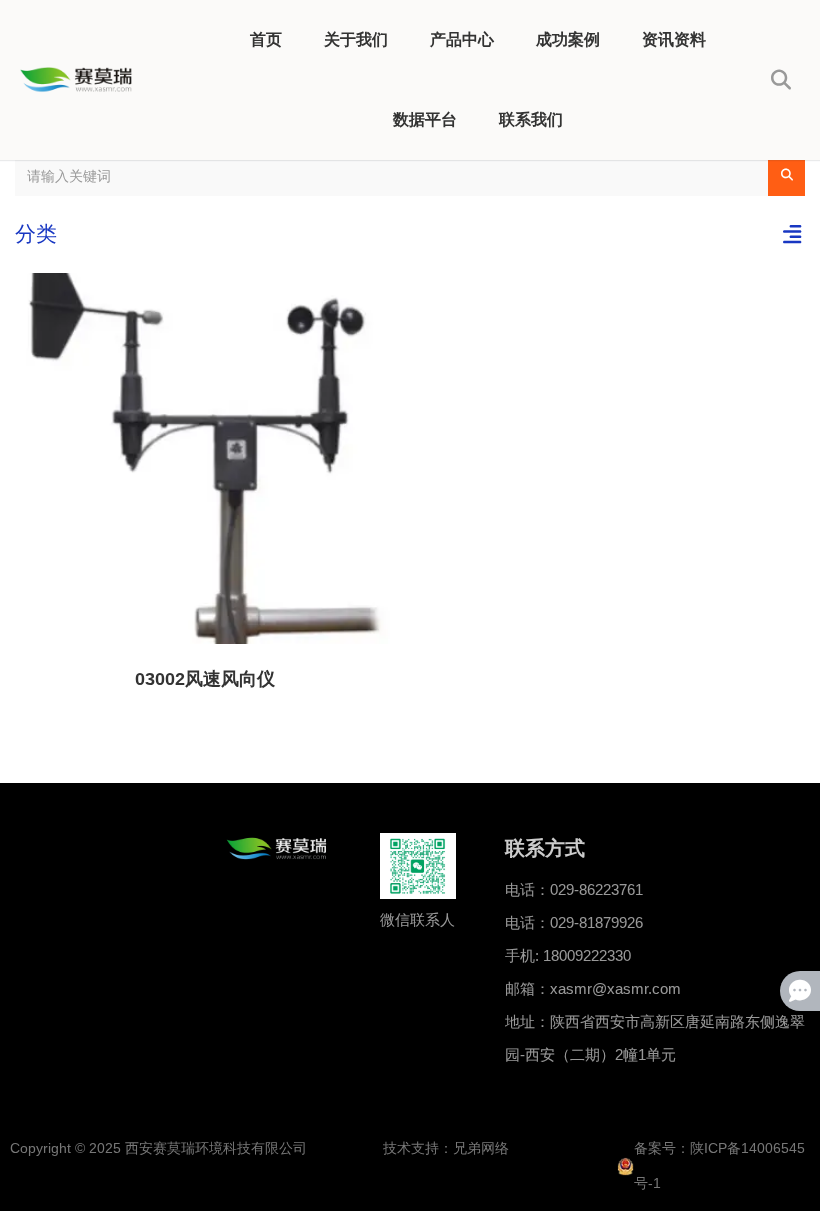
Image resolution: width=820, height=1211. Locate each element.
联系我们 (531, 119)
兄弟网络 (481, 1148)
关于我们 (356, 39)
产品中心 (462, 39)
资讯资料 (674, 39)
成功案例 (568, 39)
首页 (266, 39)
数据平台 (425, 119)
